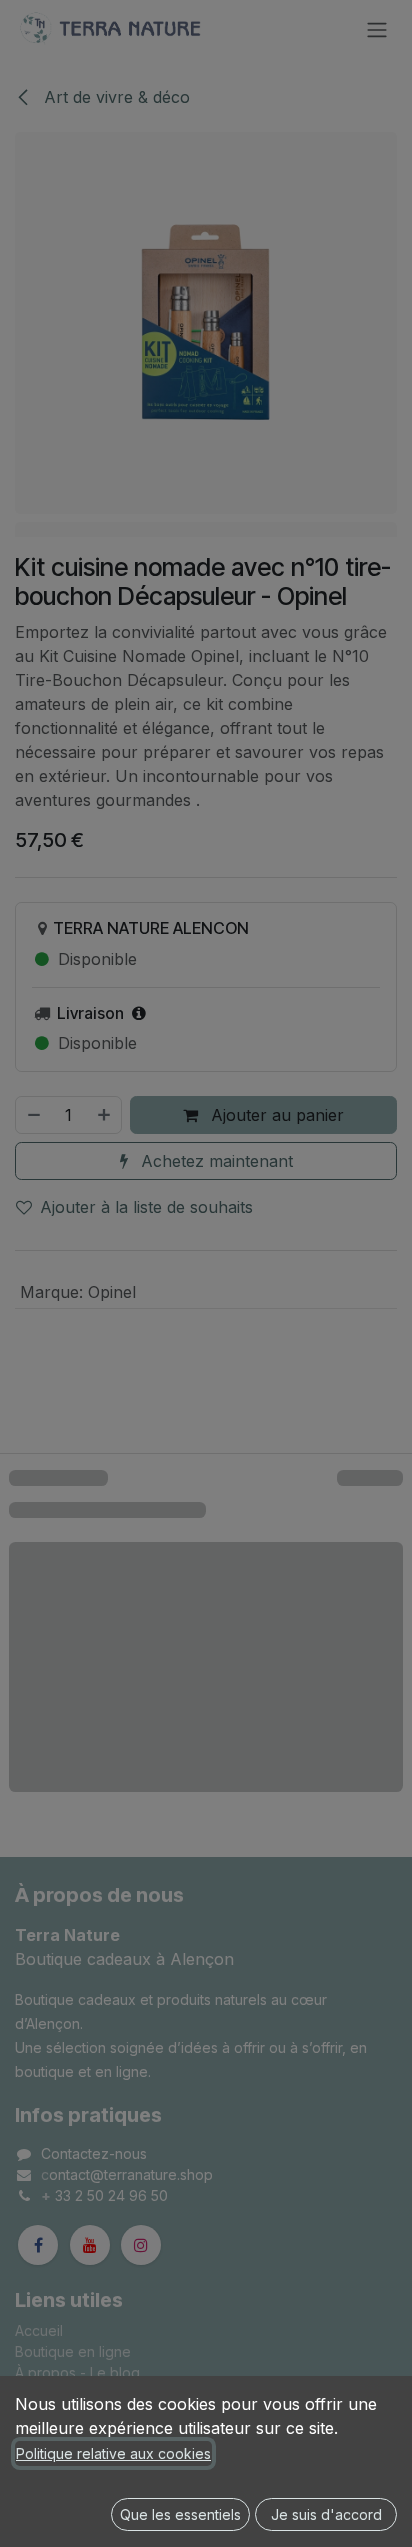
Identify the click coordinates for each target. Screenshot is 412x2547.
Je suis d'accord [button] (326, 2514)
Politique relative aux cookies (113, 2453)
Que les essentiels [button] (180, 2514)
